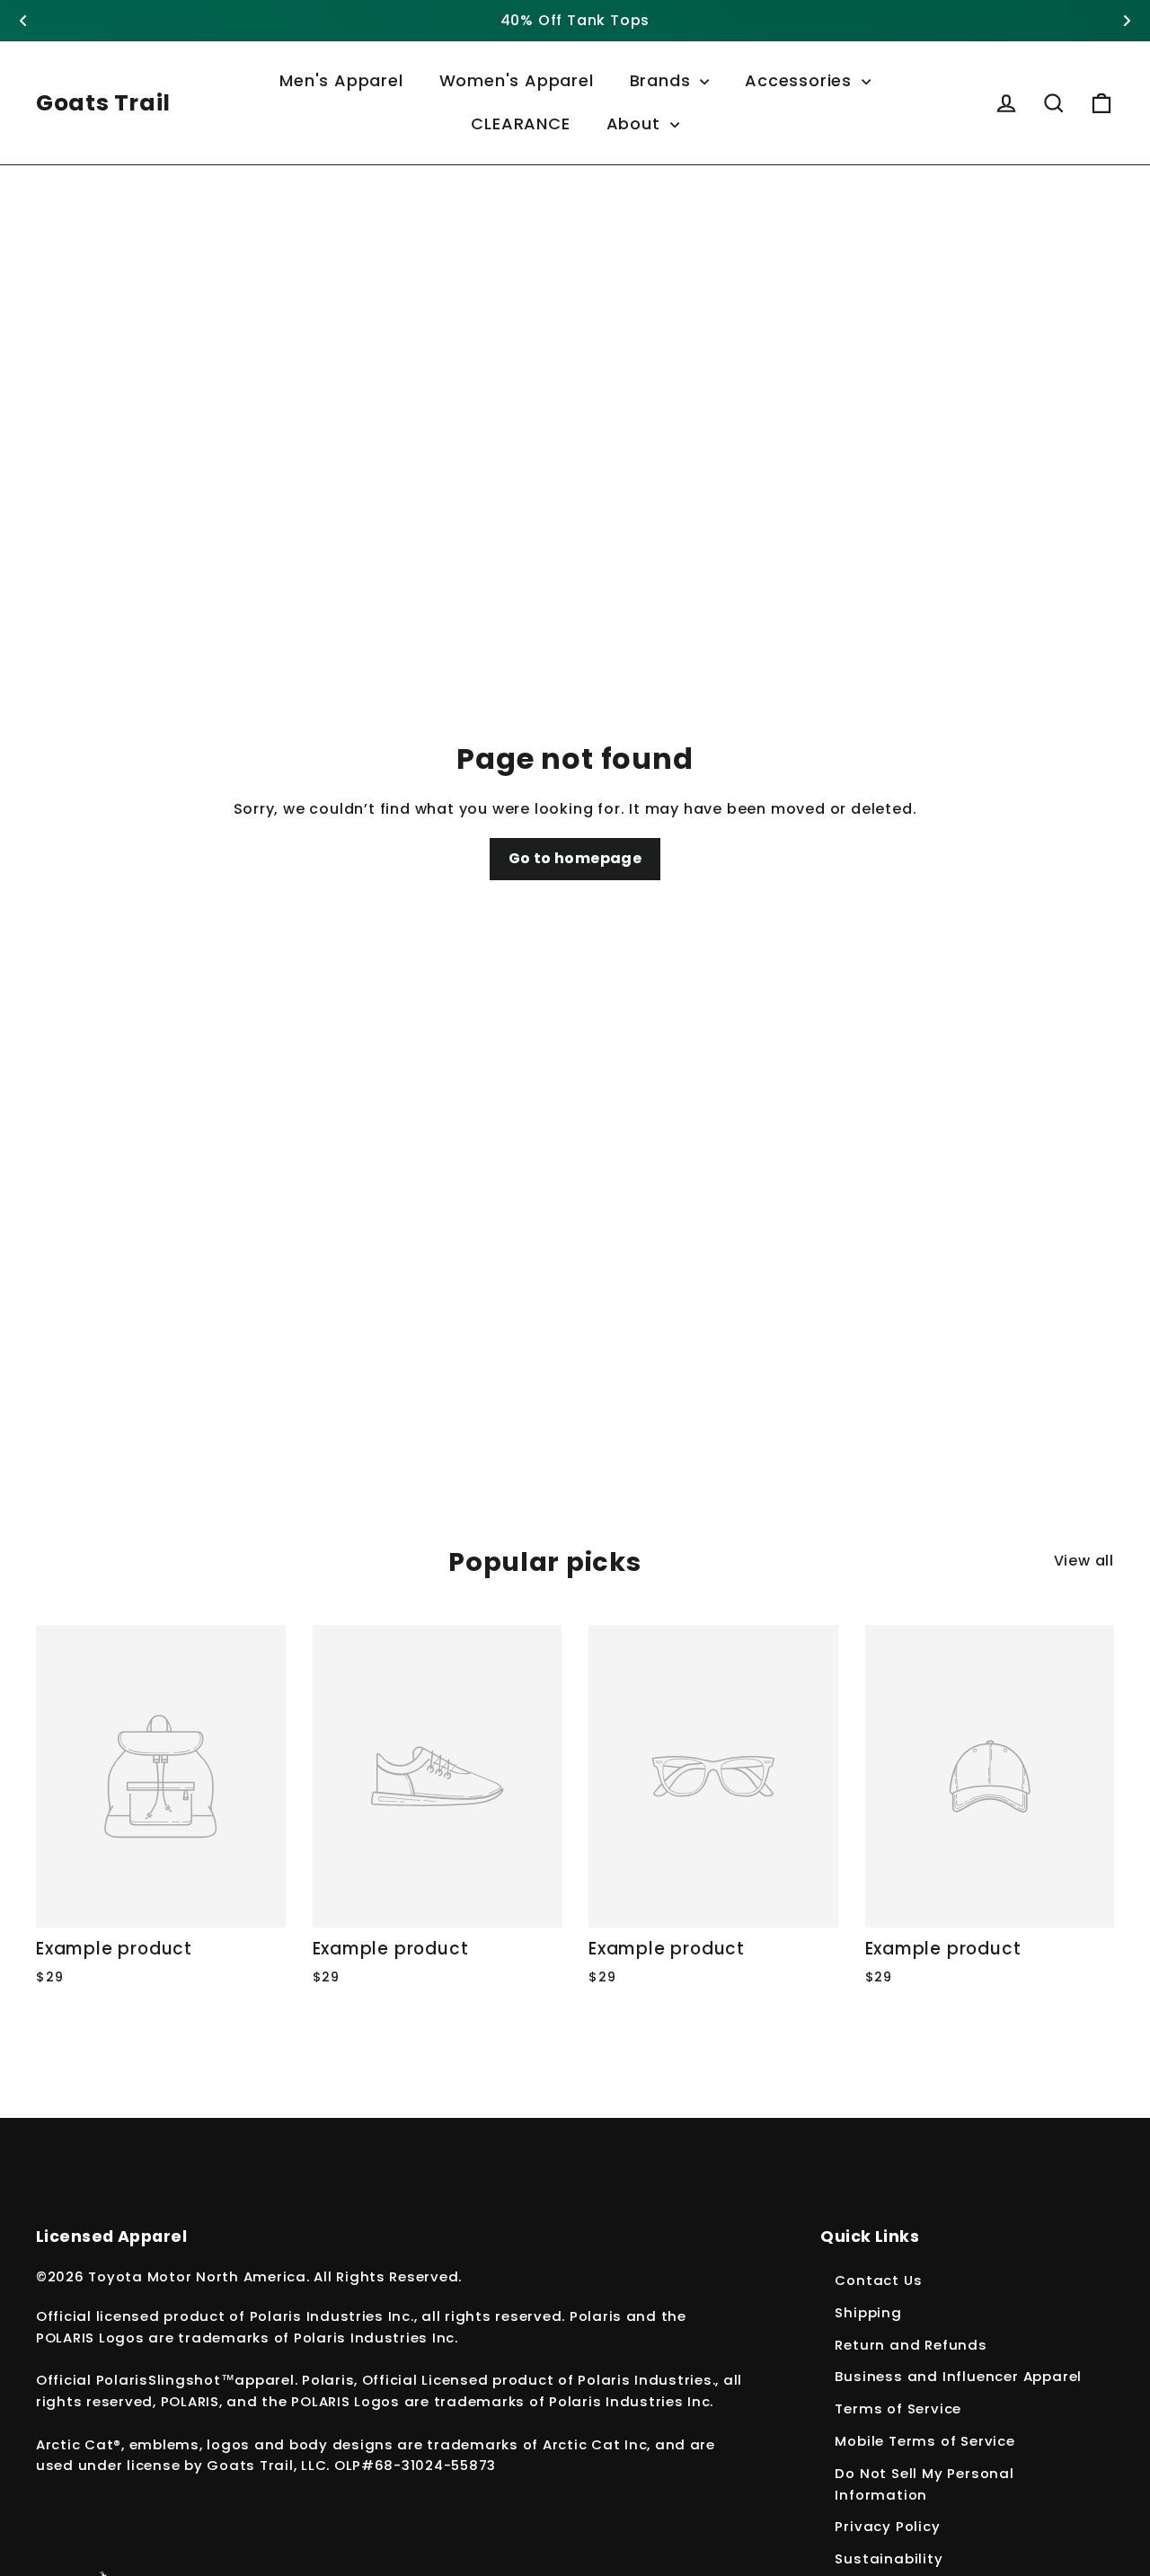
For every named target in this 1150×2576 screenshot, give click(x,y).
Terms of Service (898, 2408)
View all (1084, 1561)
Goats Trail (103, 103)
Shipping (868, 2312)
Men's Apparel (341, 80)
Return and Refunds (911, 2345)
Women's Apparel (517, 80)
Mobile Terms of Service (924, 2441)
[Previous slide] (23, 21)
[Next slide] (1127, 21)
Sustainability (889, 2558)
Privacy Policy (887, 2526)
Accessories (801, 80)
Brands (663, 80)
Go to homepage (575, 858)
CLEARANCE (520, 124)
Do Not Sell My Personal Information (924, 2484)
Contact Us (878, 2280)
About (636, 124)
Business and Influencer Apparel (958, 2376)
